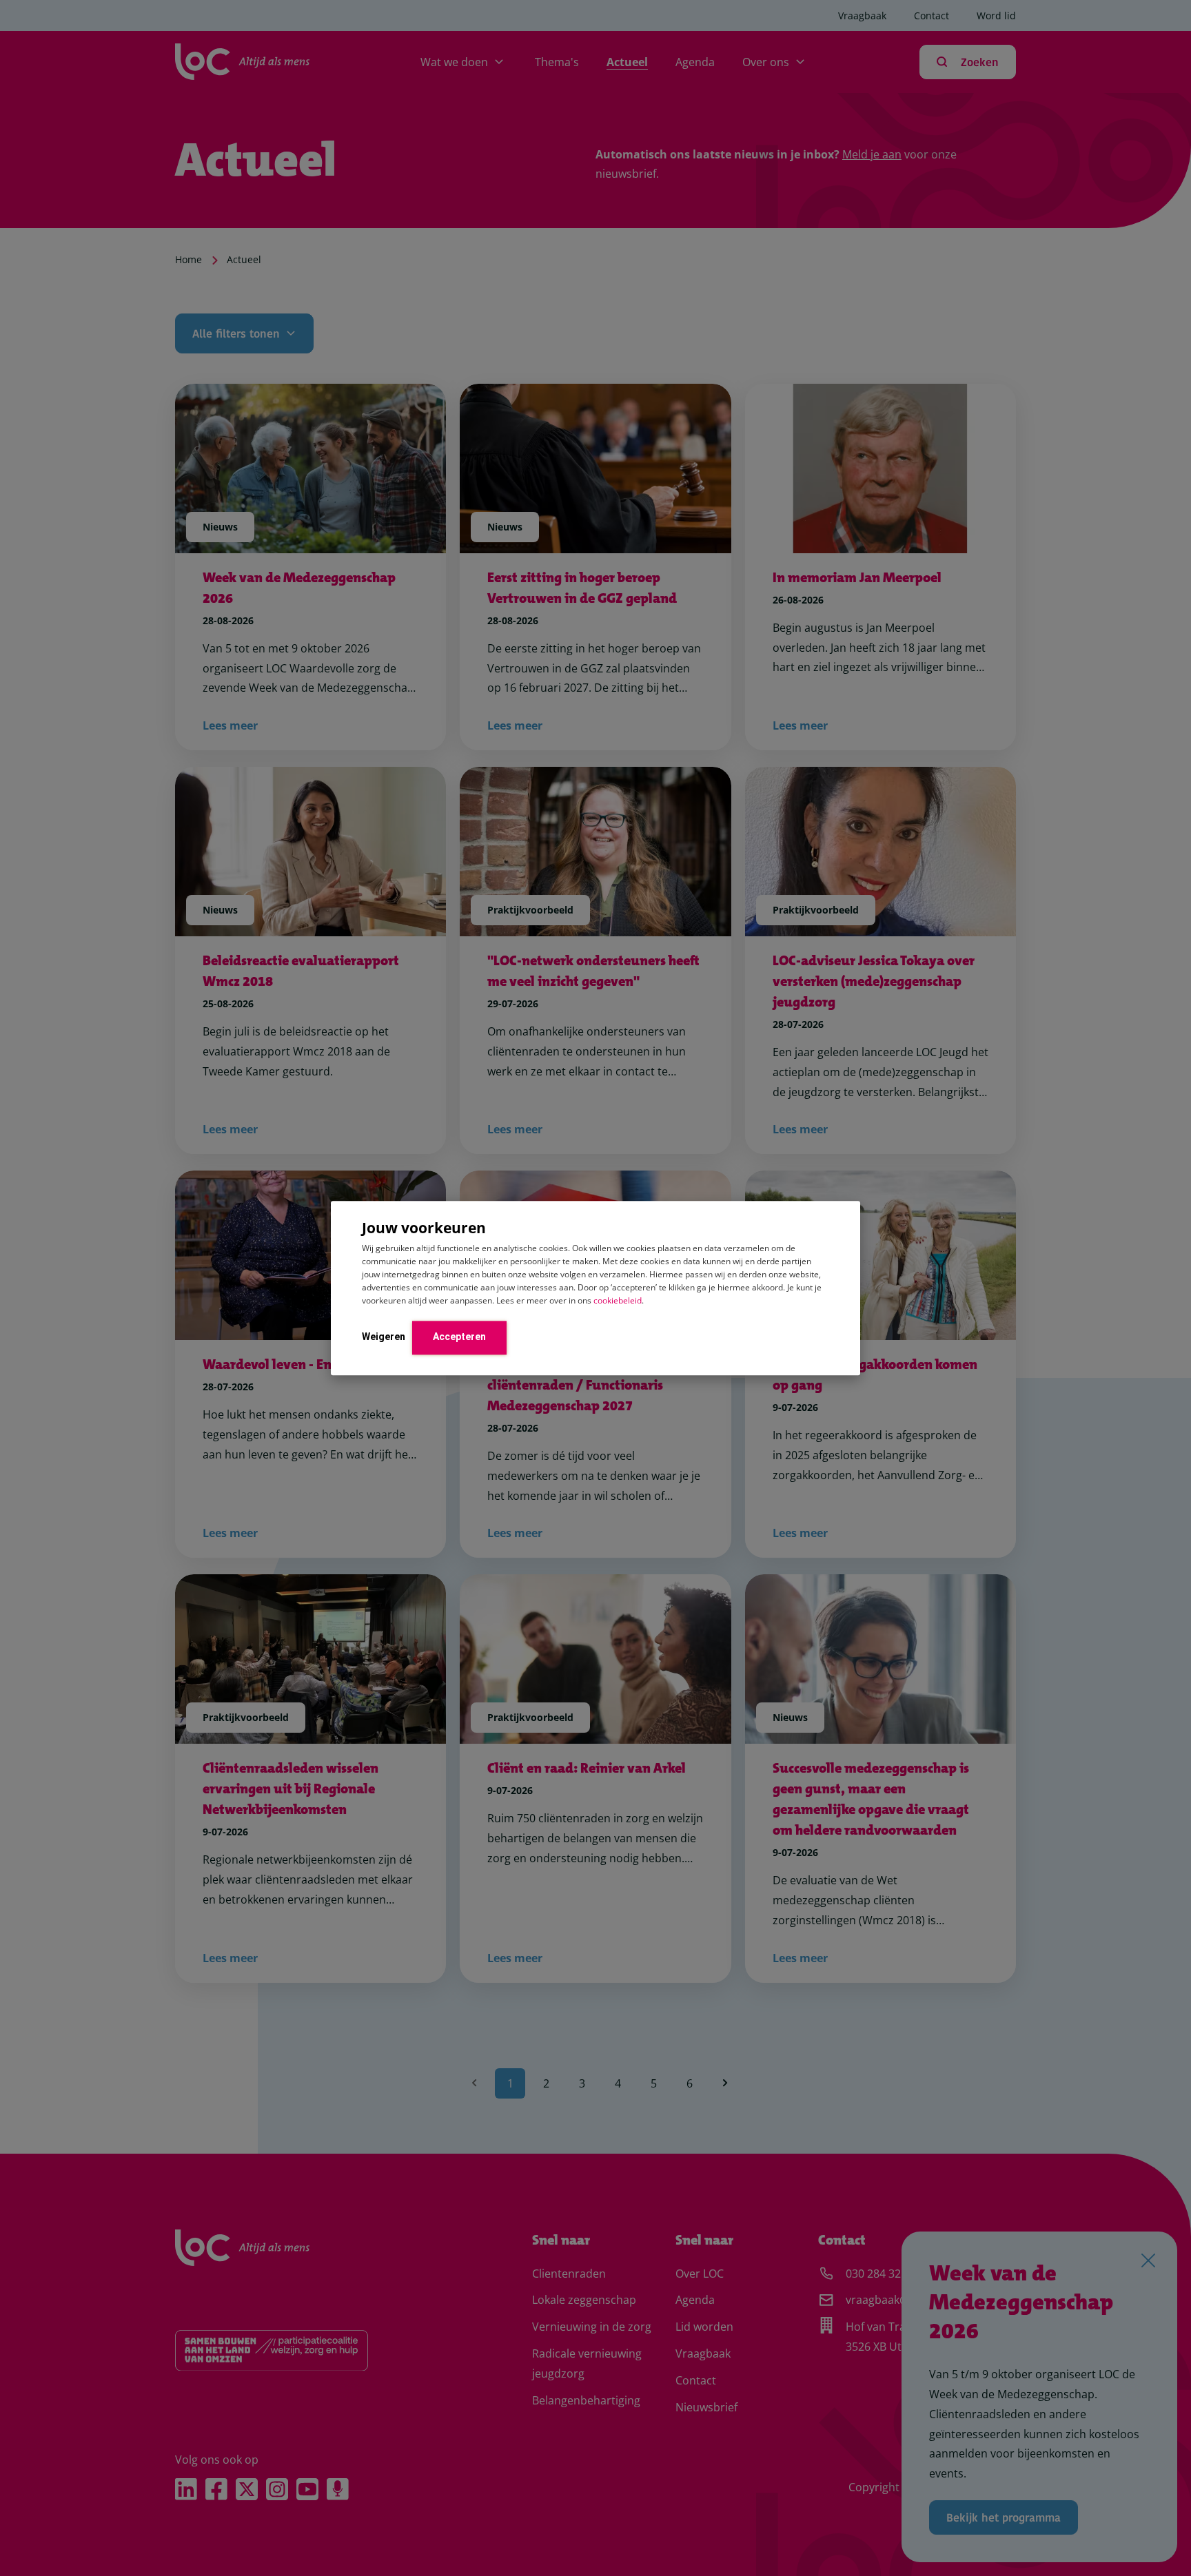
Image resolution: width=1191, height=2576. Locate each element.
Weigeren (384, 1337)
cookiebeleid (618, 1300)
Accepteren (459, 1337)
